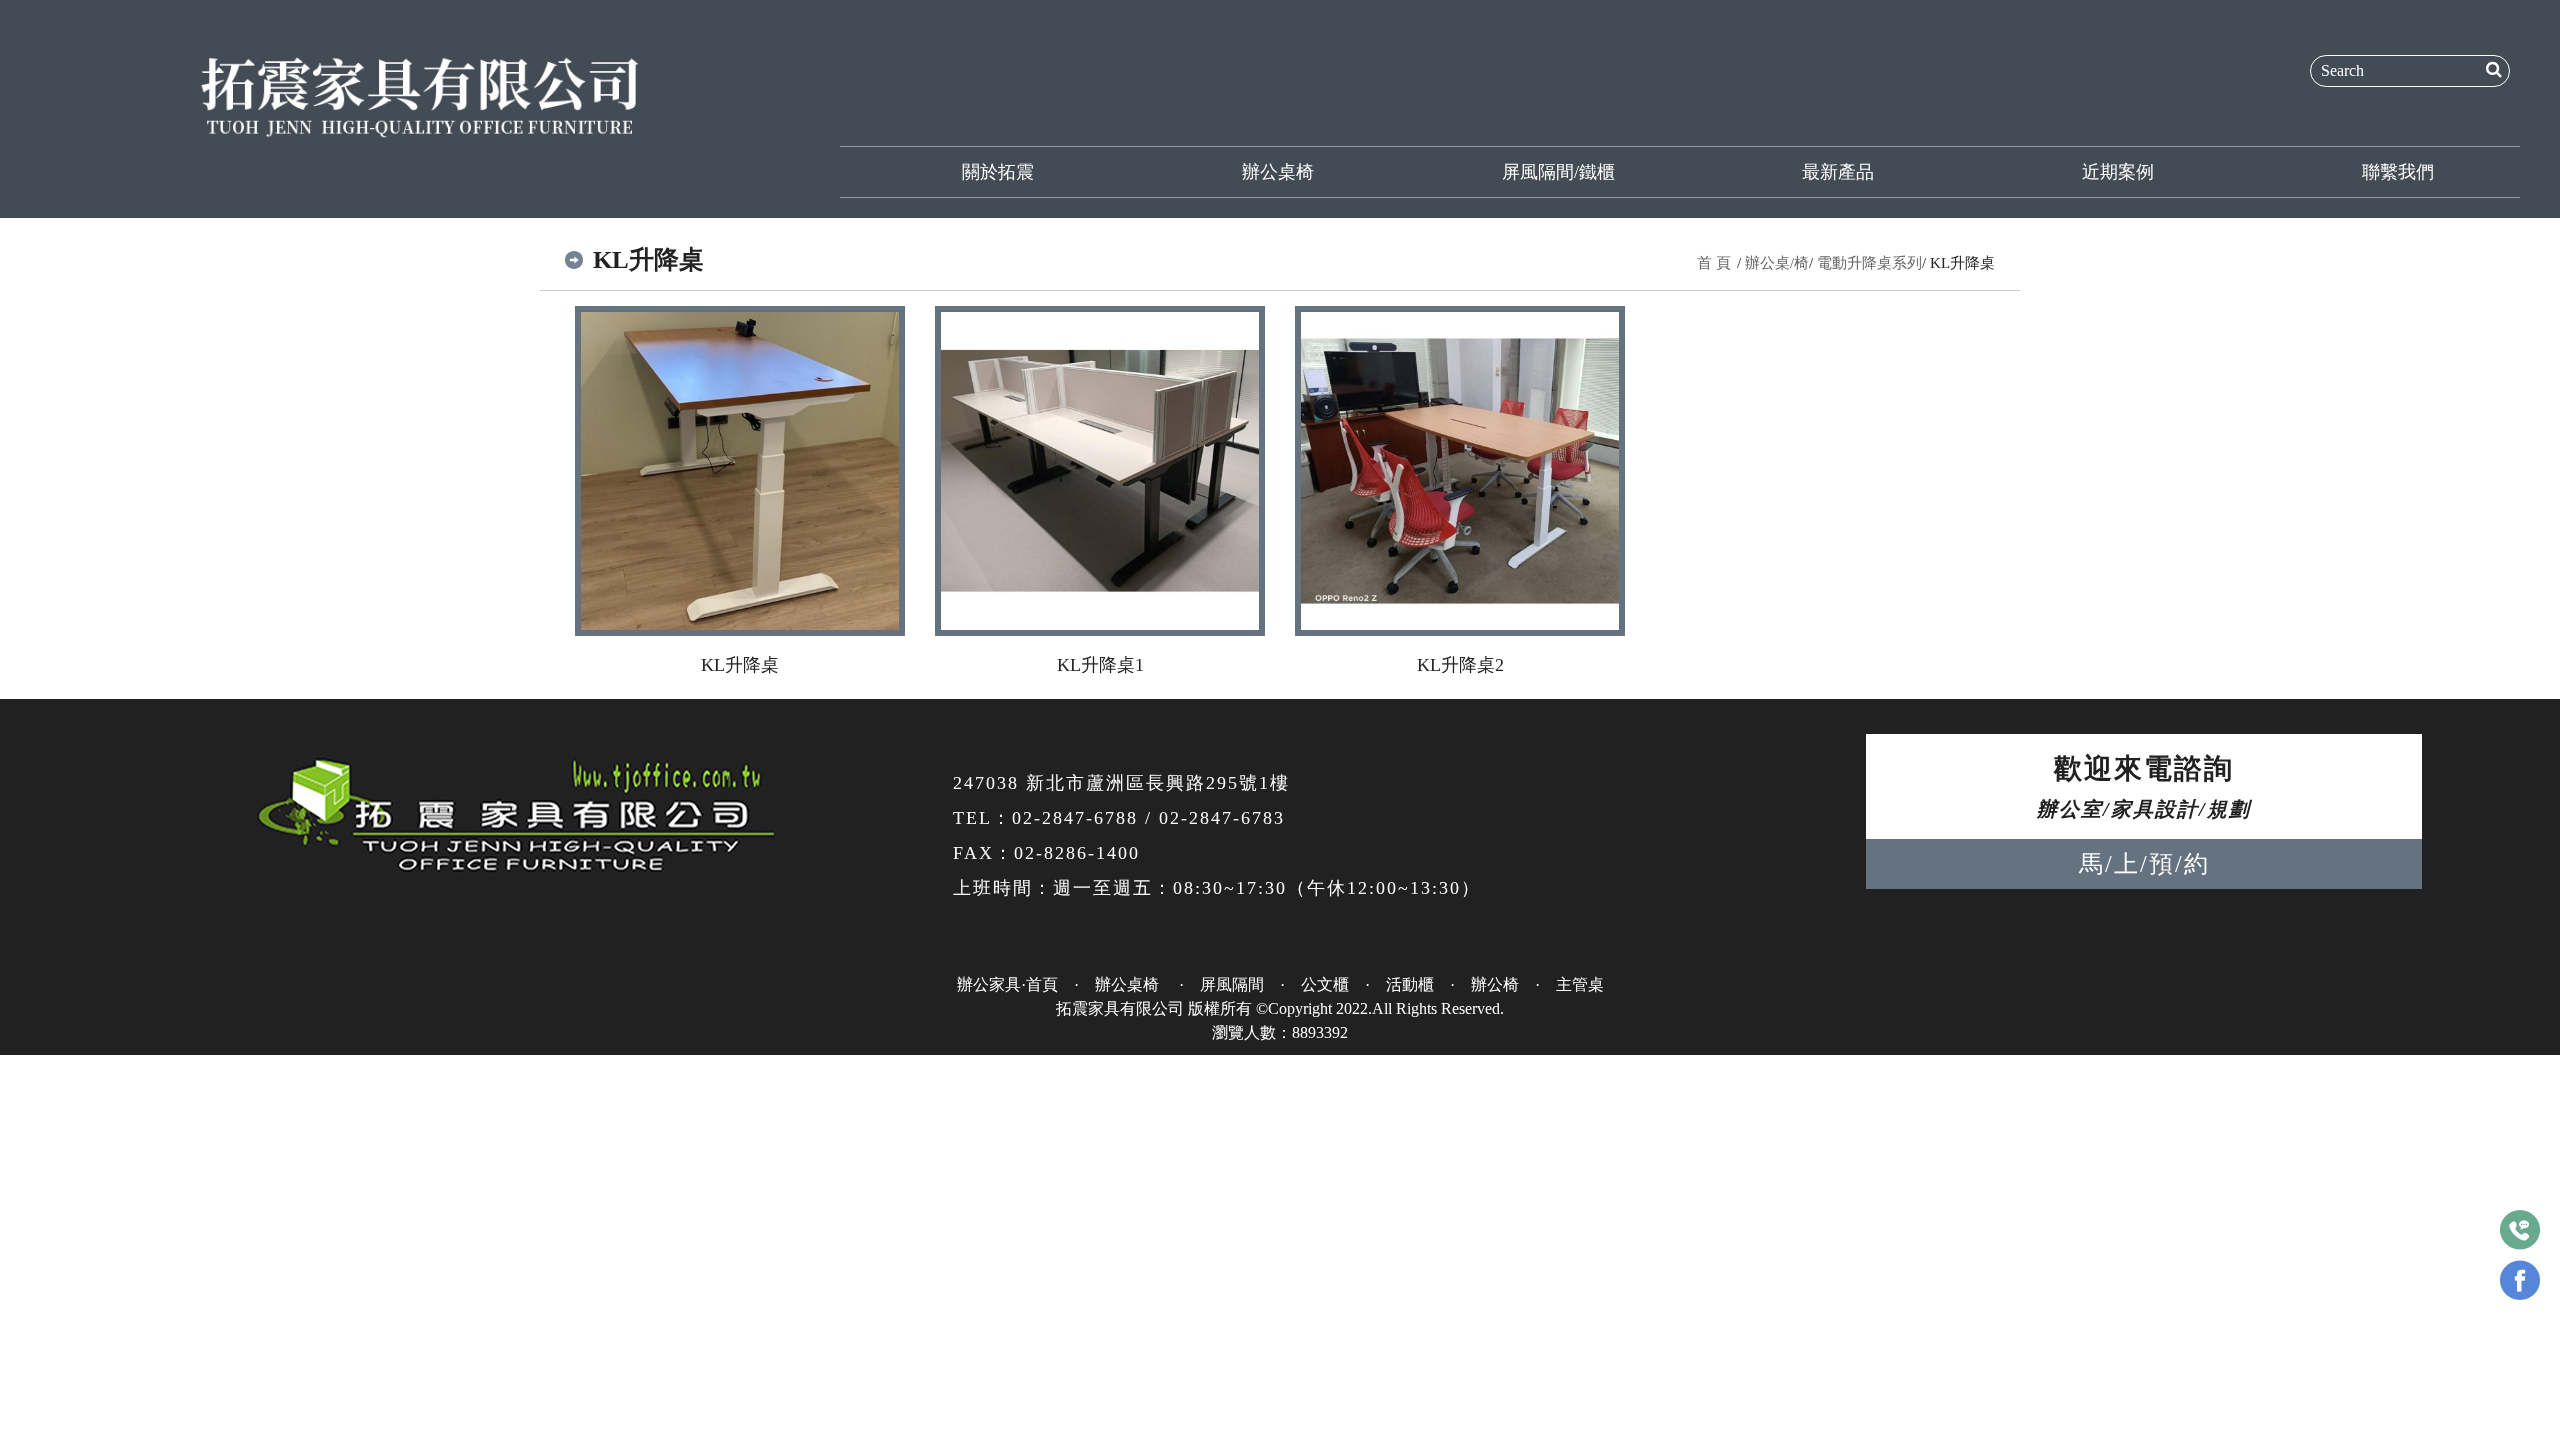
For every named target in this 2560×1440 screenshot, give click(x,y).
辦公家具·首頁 (1007, 984)
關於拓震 (998, 172)
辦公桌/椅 (1777, 263)
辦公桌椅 (1278, 172)
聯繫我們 (2398, 172)
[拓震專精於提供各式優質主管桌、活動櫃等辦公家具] (420, 94)
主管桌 (1580, 984)
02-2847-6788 (1075, 818)
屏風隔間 (1232, 984)
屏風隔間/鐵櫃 (1558, 172)
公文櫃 (1325, 984)
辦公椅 (1495, 984)
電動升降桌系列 (1869, 263)
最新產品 (1838, 172)
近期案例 (2118, 172)
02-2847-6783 (1222, 818)
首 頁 (1714, 263)
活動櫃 (1410, 984)
